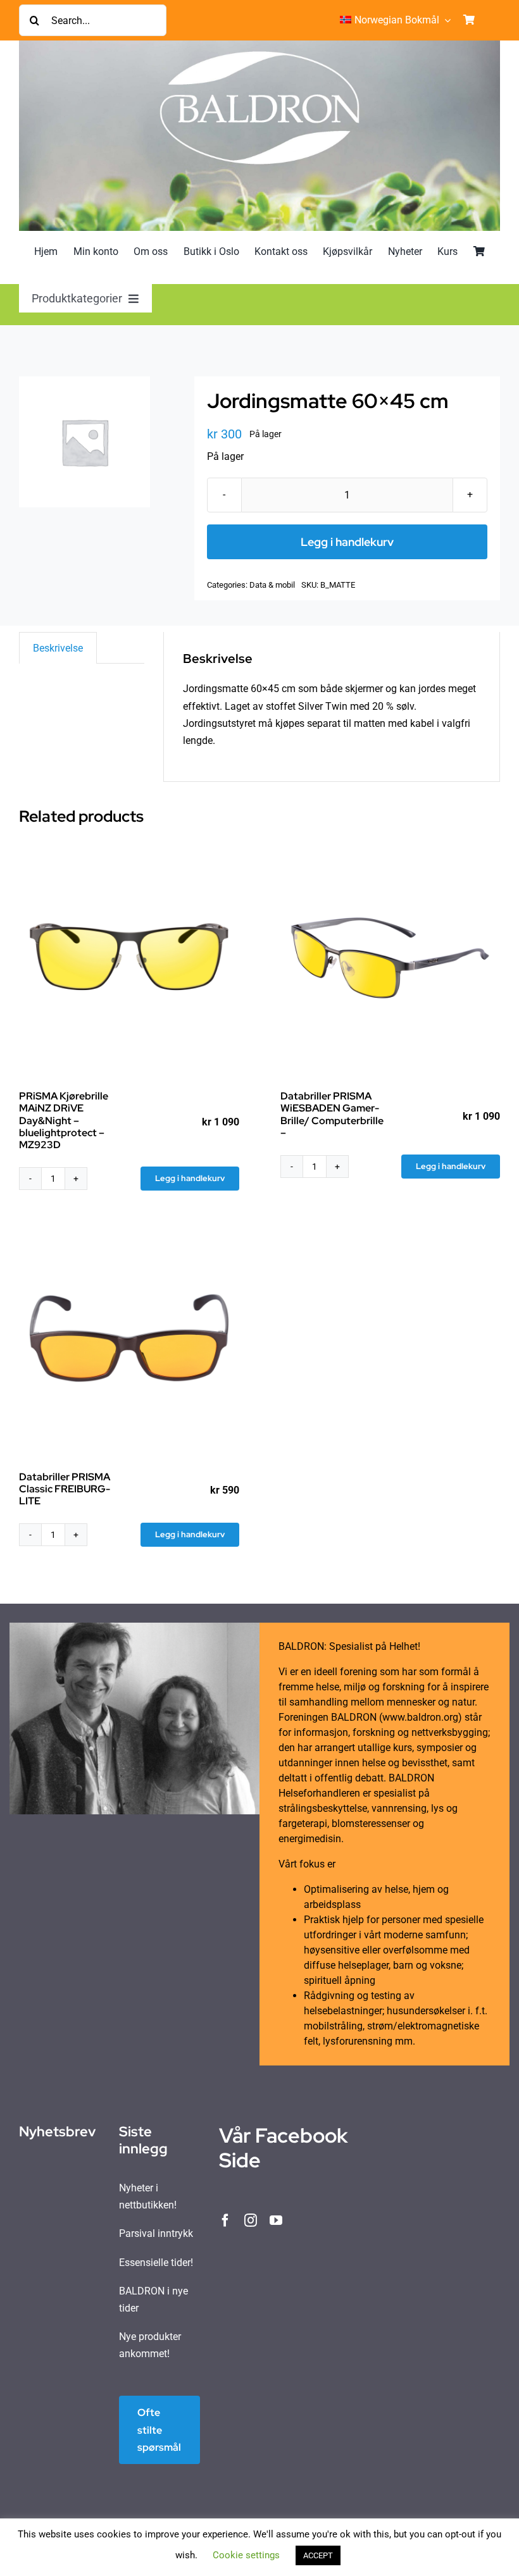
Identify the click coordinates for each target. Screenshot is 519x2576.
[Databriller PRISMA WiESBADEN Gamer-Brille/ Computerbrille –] (391, 958)
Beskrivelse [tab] (58, 648)
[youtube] (276, 2220)
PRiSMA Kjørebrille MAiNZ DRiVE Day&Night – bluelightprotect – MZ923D (64, 1120)
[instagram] (251, 2220)
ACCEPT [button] (318, 2555)
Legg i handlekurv (347, 542)
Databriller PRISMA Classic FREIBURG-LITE (65, 1489)
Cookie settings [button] (246, 2555)
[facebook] (225, 2220)
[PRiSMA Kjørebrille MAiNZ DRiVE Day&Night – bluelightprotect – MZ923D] (129, 958)
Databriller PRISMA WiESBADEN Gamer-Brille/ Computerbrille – (332, 1114)
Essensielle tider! (156, 2263)
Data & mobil (272, 585)
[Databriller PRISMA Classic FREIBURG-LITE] (129, 1339)
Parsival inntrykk (156, 2233)
